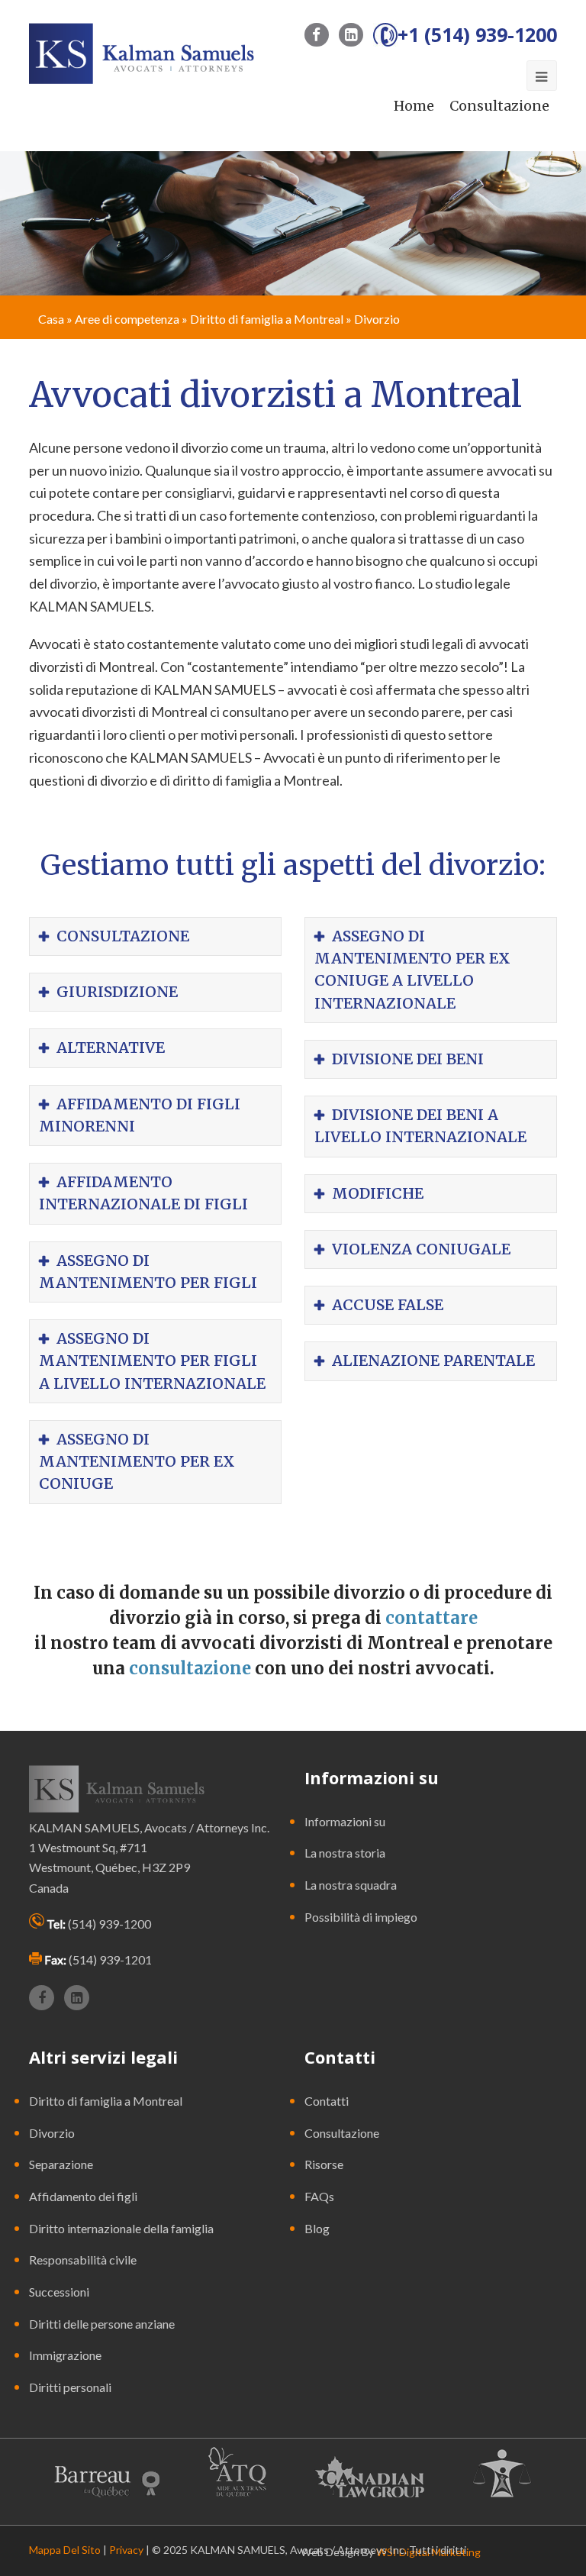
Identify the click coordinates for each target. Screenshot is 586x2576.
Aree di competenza (127, 319)
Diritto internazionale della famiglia (121, 2228)
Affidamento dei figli (83, 2196)
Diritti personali (70, 2387)
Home (414, 106)
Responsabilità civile (83, 2260)
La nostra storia (345, 1853)
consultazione (190, 1668)
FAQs (319, 2196)
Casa (51, 319)
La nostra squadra (351, 1885)
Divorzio (52, 2133)
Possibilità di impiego (361, 1917)
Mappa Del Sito (65, 2550)
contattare (431, 1618)
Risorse (324, 2164)
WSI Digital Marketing (428, 2552)
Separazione (61, 2164)
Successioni (59, 2292)
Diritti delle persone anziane (102, 2324)
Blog (317, 2228)
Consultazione (499, 106)
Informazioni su (345, 1821)
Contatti (327, 2101)
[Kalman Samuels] (141, 52)
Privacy (126, 2550)
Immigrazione (65, 2355)
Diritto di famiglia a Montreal (267, 319)
